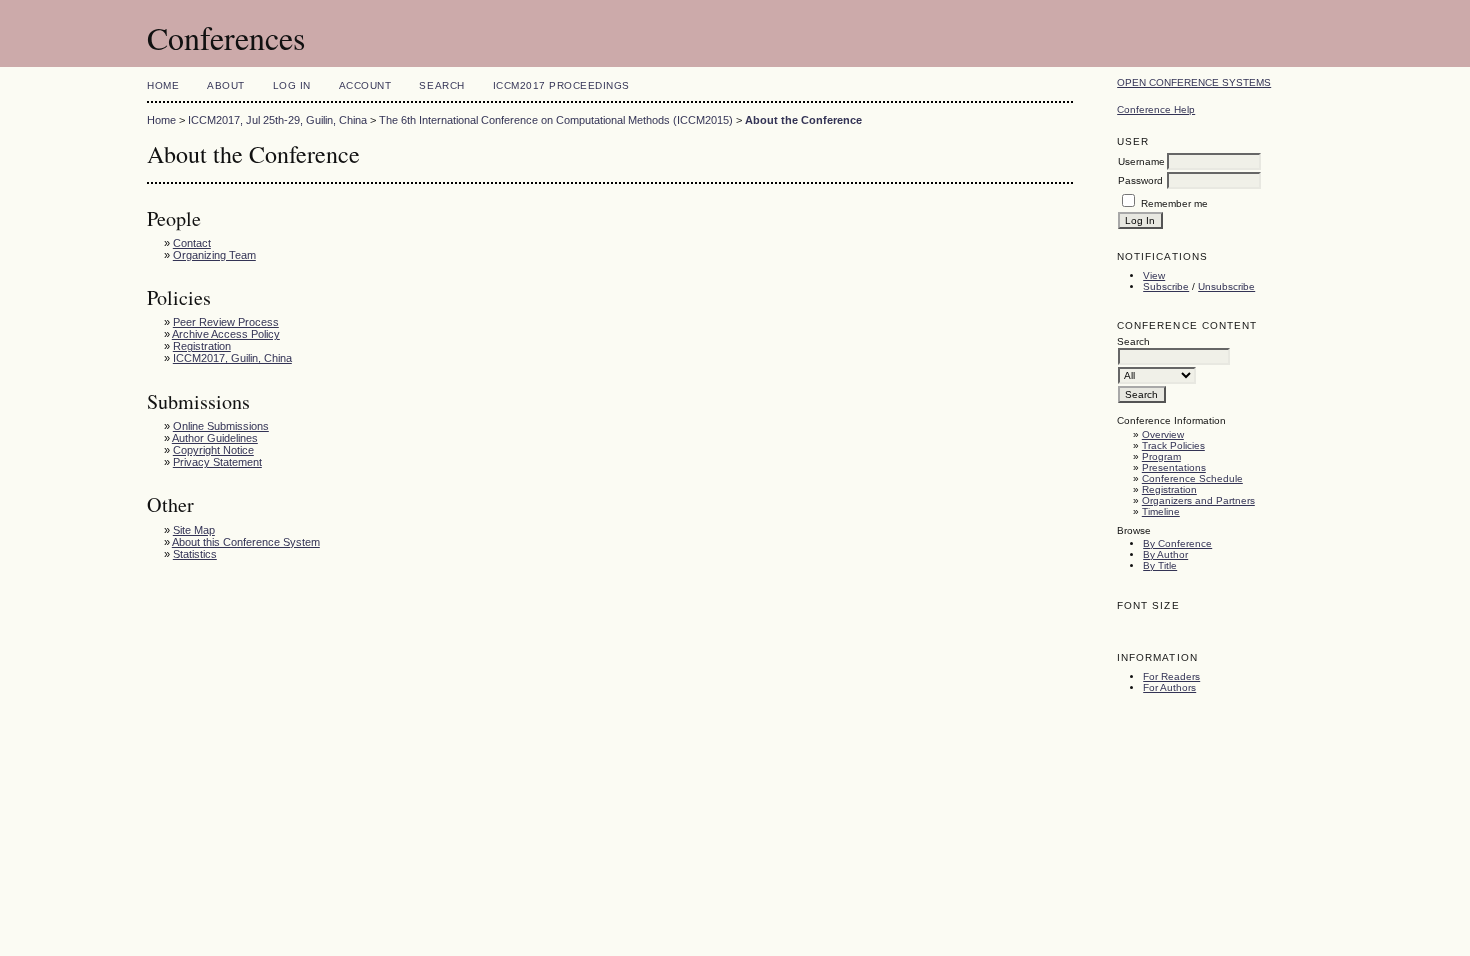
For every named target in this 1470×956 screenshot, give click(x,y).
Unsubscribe (1226, 286)
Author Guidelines (215, 438)
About (226, 85)
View (1154, 275)
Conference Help (1156, 109)
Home (163, 85)
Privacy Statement (217, 462)
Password (1140, 180)
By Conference (1177, 543)
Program (1161, 456)
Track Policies (1173, 445)
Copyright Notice (213, 450)
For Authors (1169, 687)
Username (1141, 161)
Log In (292, 85)
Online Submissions (221, 426)
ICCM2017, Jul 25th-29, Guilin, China (277, 120)
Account (365, 85)
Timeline (1161, 511)
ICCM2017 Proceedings (561, 85)
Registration (1169, 489)
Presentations (1174, 467)
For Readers (1171, 676)
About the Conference (803, 120)
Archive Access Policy (226, 334)
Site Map (194, 530)
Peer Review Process (226, 322)
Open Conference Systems (1194, 82)
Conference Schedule (1192, 478)
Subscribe (1166, 286)
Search (441, 85)
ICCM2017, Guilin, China (232, 358)
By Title (1160, 565)
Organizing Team (214, 255)
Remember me (1174, 203)
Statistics (195, 554)
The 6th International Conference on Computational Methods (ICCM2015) (556, 120)
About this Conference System (246, 542)
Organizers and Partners (1198, 500)
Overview (1163, 434)
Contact (192, 243)
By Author (1165, 554)
